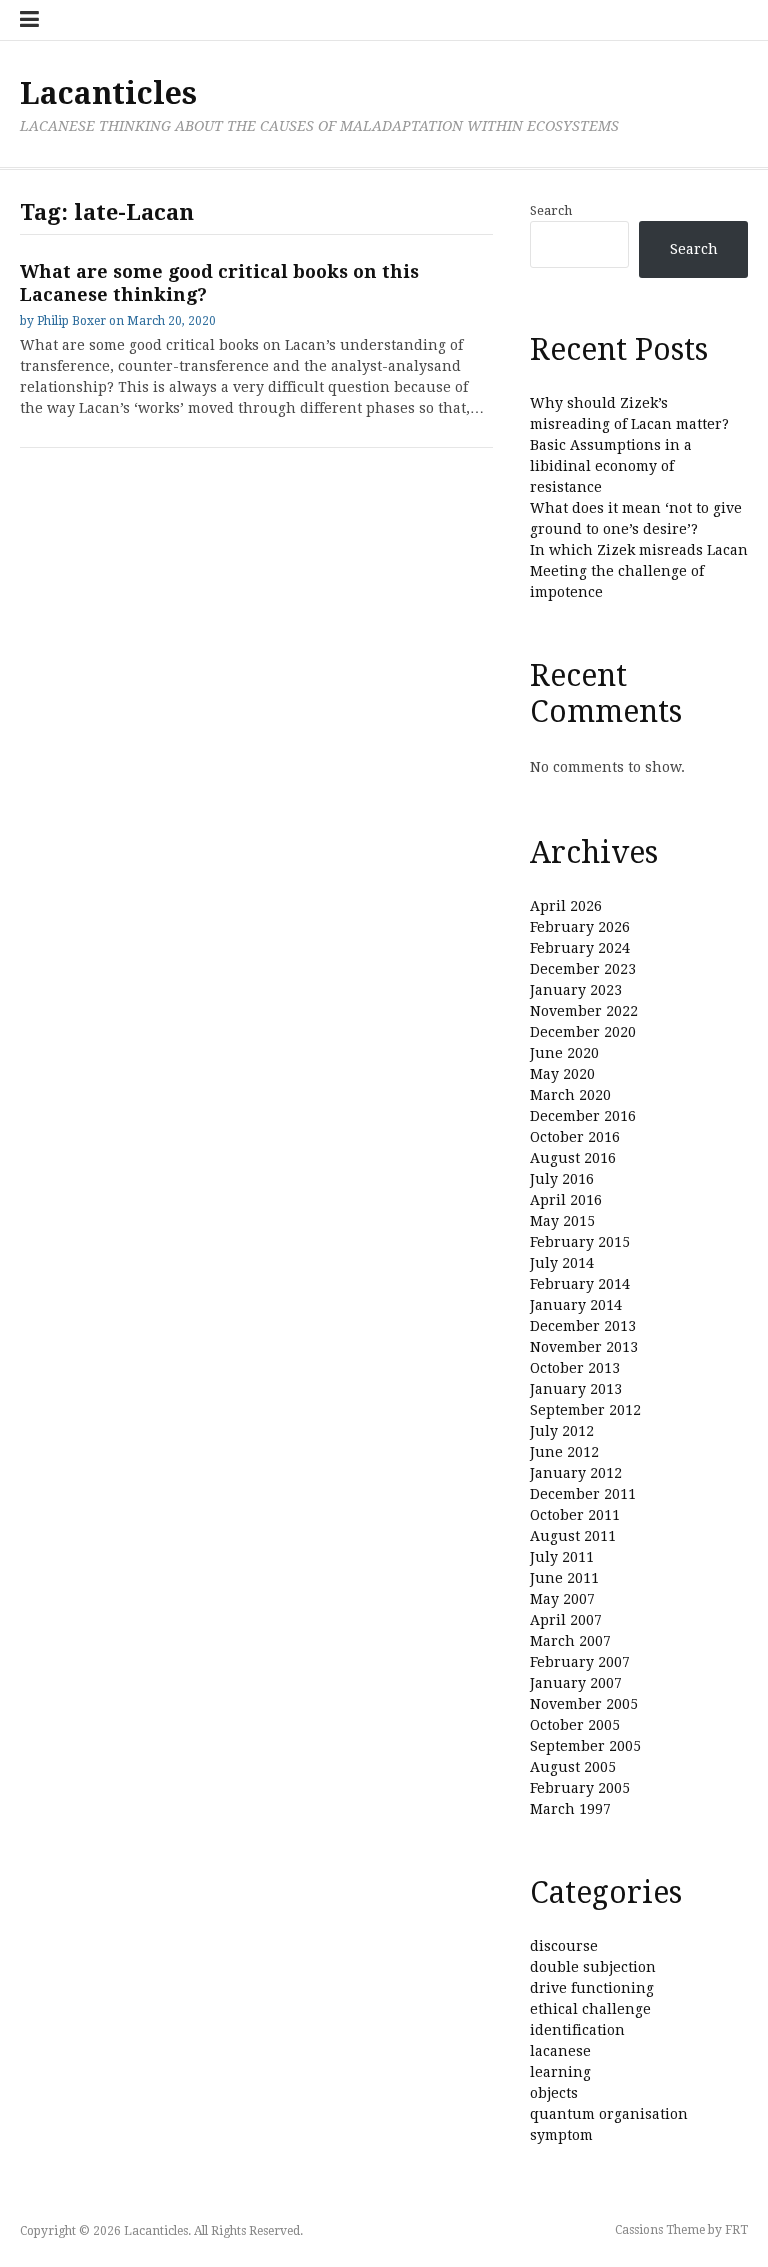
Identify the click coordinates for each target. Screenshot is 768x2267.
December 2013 (583, 1326)
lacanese (560, 2051)
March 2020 (570, 1095)
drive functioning (592, 1988)
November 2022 (584, 1011)
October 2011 (575, 1515)
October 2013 (575, 1368)
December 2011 (583, 1494)
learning (560, 2072)
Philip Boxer (71, 321)
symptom (561, 2135)
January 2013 (576, 1389)
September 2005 (585, 1746)
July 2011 (562, 1557)
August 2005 (573, 1767)
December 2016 (583, 1116)
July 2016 (562, 1179)
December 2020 (583, 1032)
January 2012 (576, 1473)
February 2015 (580, 1242)
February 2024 (580, 948)
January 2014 (576, 1305)
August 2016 (573, 1158)
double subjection (593, 1967)
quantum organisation (609, 2114)
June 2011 (564, 1578)
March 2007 (570, 1641)
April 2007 (566, 1620)
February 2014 (580, 1284)
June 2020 (564, 1053)
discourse (564, 1946)
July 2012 (562, 1431)
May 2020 (562, 1074)
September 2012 (585, 1410)
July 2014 (562, 1263)
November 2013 (584, 1347)
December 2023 (583, 969)
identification (577, 2030)
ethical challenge (590, 2009)
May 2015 (562, 1221)
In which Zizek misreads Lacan (639, 550)
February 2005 (580, 1788)
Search (551, 210)
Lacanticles (108, 93)
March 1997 (570, 1809)
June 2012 (564, 1452)
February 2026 (580, 927)
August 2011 (573, 1536)
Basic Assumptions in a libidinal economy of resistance (611, 466)
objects (554, 2093)
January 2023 (576, 990)
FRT (736, 2230)
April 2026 (566, 906)
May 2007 (562, 1599)
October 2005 (575, 1725)
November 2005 (584, 1704)
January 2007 (576, 1683)
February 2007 (580, 1662)
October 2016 (575, 1137)
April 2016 (566, 1200)
